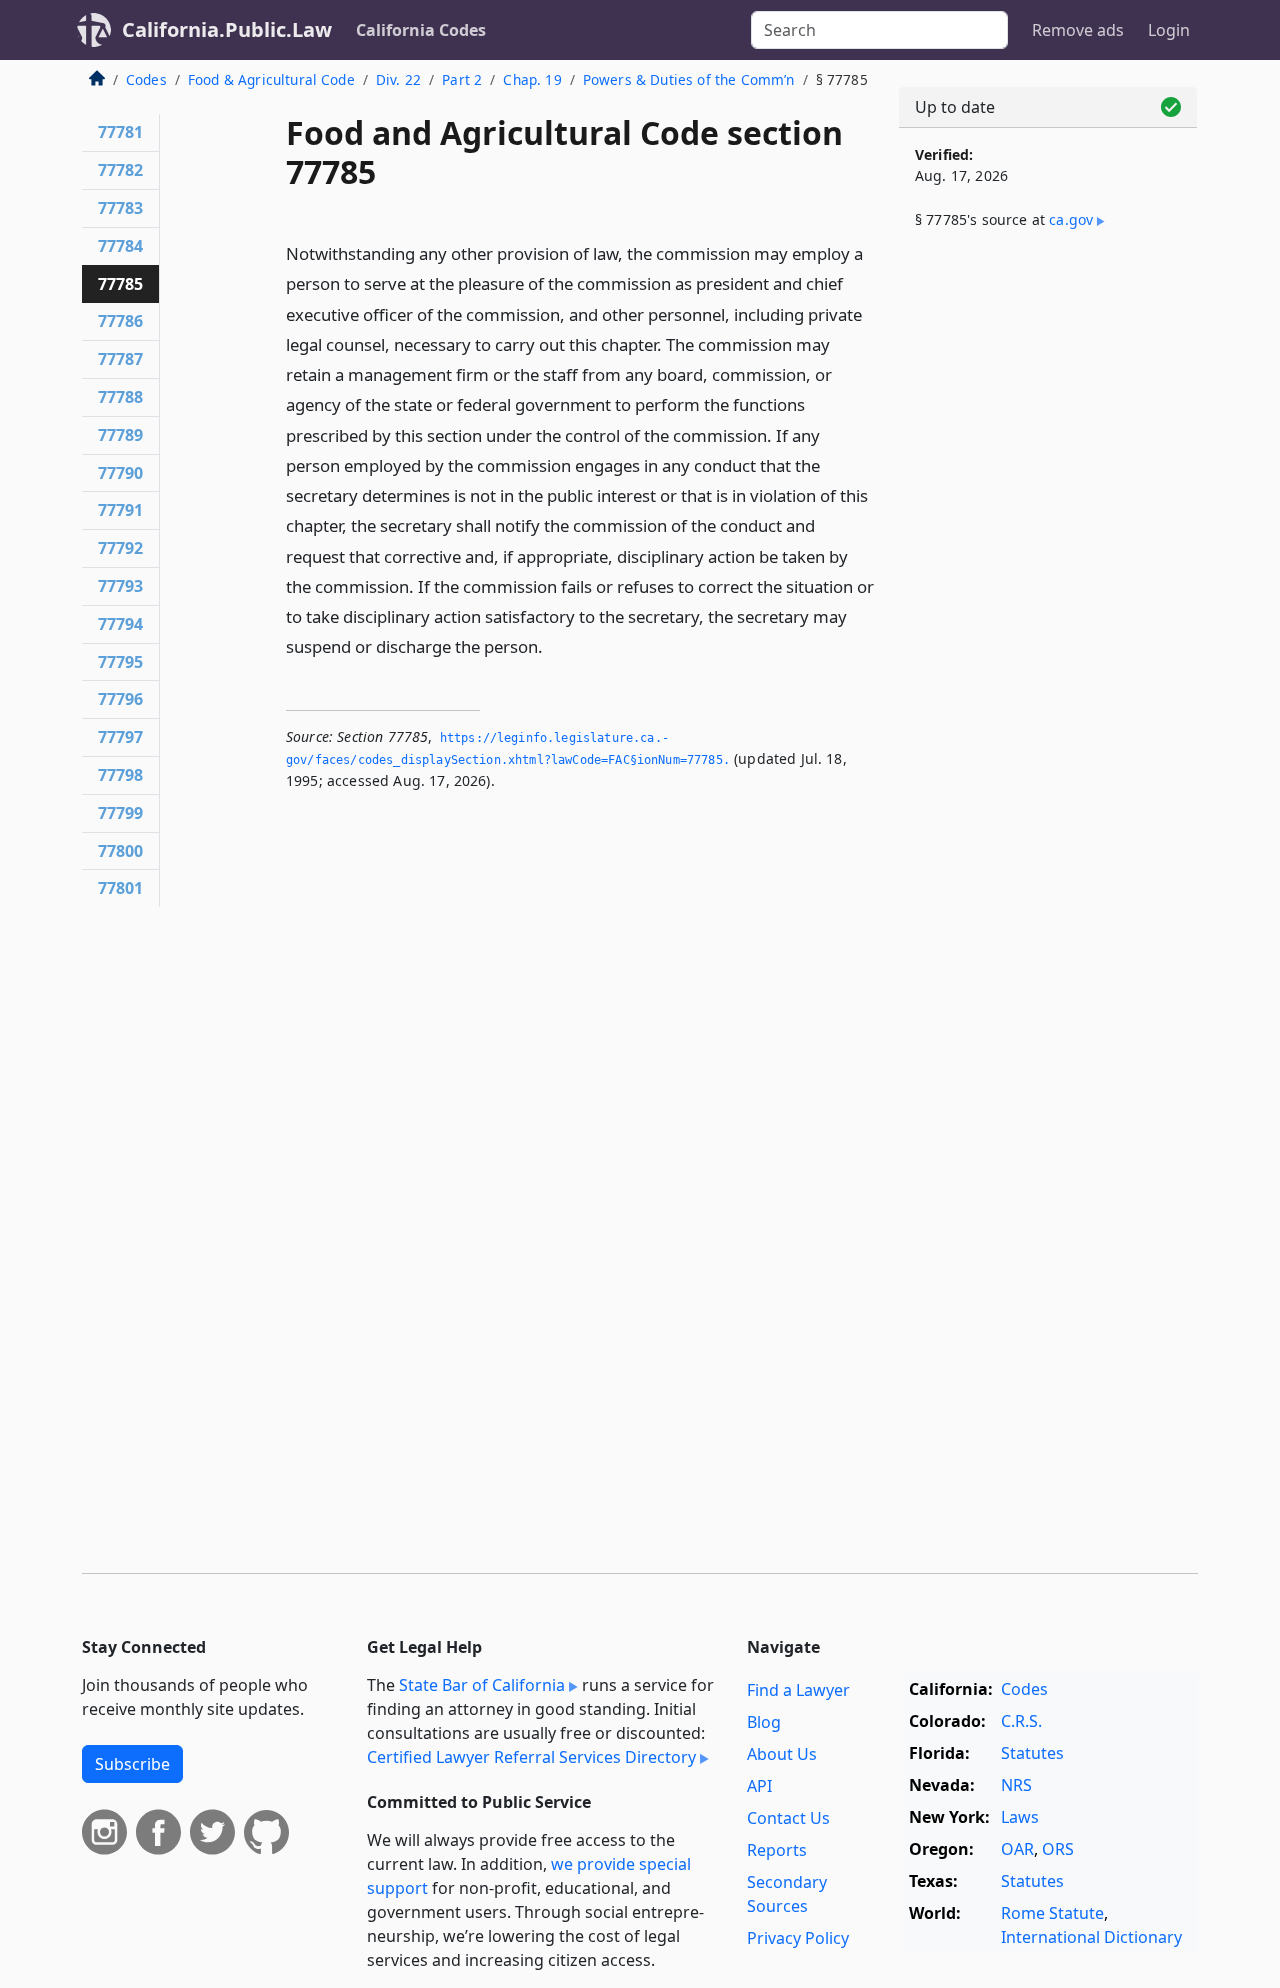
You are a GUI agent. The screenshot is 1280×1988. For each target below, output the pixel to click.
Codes (146, 79)
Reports (777, 1850)
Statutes (1032, 1753)
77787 (120, 359)
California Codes (421, 30)
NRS (1016, 1785)
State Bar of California (482, 1685)
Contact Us (788, 1818)
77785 (120, 284)
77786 (120, 321)
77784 (120, 246)
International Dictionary (1091, 1937)
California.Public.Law (227, 29)
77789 (120, 435)
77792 (120, 548)
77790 (120, 473)
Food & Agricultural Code (271, 79)
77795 (120, 662)
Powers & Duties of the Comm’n (689, 79)
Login (1169, 30)
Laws (1020, 1817)
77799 (120, 813)
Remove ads (1078, 30)
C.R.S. (1021, 1721)
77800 (120, 851)
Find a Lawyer (798, 1690)
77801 (120, 888)
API (759, 1786)
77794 (120, 624)
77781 (120, 132)
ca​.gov (1071, 219)
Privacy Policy (798, 1938)
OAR (1017, 1849)
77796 (120, 699)
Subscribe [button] (132, 1764)
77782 (120, 170)
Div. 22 (398, 79)
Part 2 (462, 79)
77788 (120, 397)
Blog (764, 1722)
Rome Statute (1052, 1913)
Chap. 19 (532, 79)
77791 (120, 510)
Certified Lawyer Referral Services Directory (531, 1757)
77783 (120, 208)
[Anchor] (554, 645)
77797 (120, 737)
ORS (1058, 1849)
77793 (120, 586)
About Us (782, 1754)
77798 (120, 775)
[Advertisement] (1048, 577)
